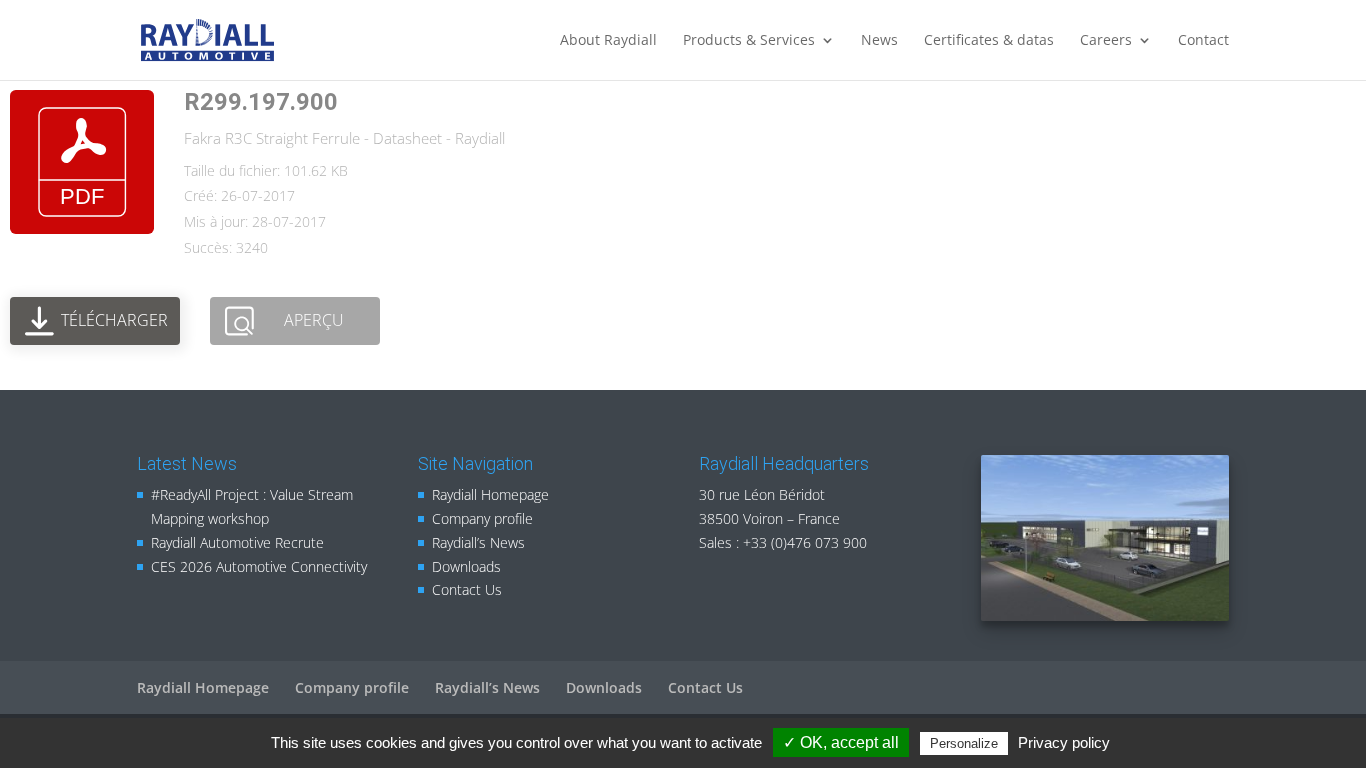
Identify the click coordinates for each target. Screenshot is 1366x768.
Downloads (466, 566)
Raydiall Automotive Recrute (237, 542)
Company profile (482, 518)
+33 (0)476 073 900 (805, 542)
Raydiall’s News (478, 542)
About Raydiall (608, 41)
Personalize (964, 743)
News (879, 41)
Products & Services (749, 41)
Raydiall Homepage (490, 494)
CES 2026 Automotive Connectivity (259, 566)
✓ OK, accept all (841, 742)
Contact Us (467, 589)
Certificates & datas (989, 41)
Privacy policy (1064, 742)
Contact (1203, 41)
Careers (1106, 41)
